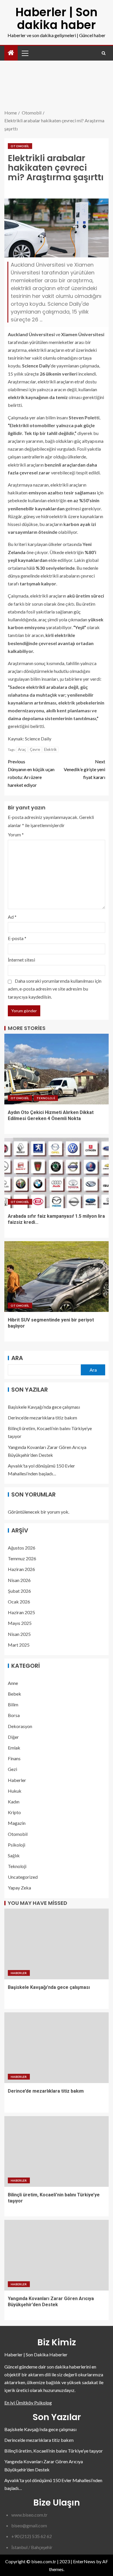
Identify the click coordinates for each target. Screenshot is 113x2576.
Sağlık (14, 1855)
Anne (13, 1683)
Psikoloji (17, 1845)
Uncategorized (23, 1877)
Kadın (14, 1802)
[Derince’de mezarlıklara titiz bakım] (57, 2048)
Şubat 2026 (19, 1591)
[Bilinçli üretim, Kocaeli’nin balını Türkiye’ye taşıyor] (57, 2151)
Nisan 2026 (19, 1580)
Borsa (14, 1715)
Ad (12, 917)
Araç (22, 749)
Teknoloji (46, 1098)
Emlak (14, 1748)
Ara (17, 1358)
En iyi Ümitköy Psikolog (28, 2403)
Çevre (35, 749)
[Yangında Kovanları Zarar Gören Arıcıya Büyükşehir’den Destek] (57, 2255)
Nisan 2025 (19, 1634)
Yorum (16, 834)
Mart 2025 (19, 1645)
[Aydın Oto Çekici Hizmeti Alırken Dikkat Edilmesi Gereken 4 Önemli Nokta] (57, 1069)
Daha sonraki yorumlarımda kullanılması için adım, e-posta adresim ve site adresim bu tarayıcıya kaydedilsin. (55, 989)
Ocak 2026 (19, 1602)
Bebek (14, 1694)
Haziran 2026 (21, 1569)
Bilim (13, 1704)
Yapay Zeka (19, 1888)
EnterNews (84, 2561)
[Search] (104, 53)
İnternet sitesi (21, 960)
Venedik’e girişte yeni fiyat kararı (84, 769)
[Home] (11, 53)
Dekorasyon (20, 1726)
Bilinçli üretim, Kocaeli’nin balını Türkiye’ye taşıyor (54, 2451)
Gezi (12, 1769)
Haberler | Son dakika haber (57, 19)
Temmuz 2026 (22, 1558)
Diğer (13, 1737)
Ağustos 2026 (22, 1548)
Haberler (17, 1780)
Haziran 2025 (21, 1612)
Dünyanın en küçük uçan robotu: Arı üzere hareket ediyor (31, 773)
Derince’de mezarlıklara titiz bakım (42, 1418)
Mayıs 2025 (20, 1623)
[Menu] (25, 53)
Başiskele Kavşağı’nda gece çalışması (44, 1407)
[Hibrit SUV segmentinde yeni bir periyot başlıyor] (57, 1277)
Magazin (17, 1823)
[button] (25, 53)
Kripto (14, 1812)
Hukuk (15, 1791)
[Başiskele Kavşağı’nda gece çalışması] (57, 1944)
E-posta (17, 938)
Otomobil (20, 146)
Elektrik (50, 749)
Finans (14, 1758)
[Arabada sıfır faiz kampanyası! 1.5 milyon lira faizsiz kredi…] (57, 1173)
